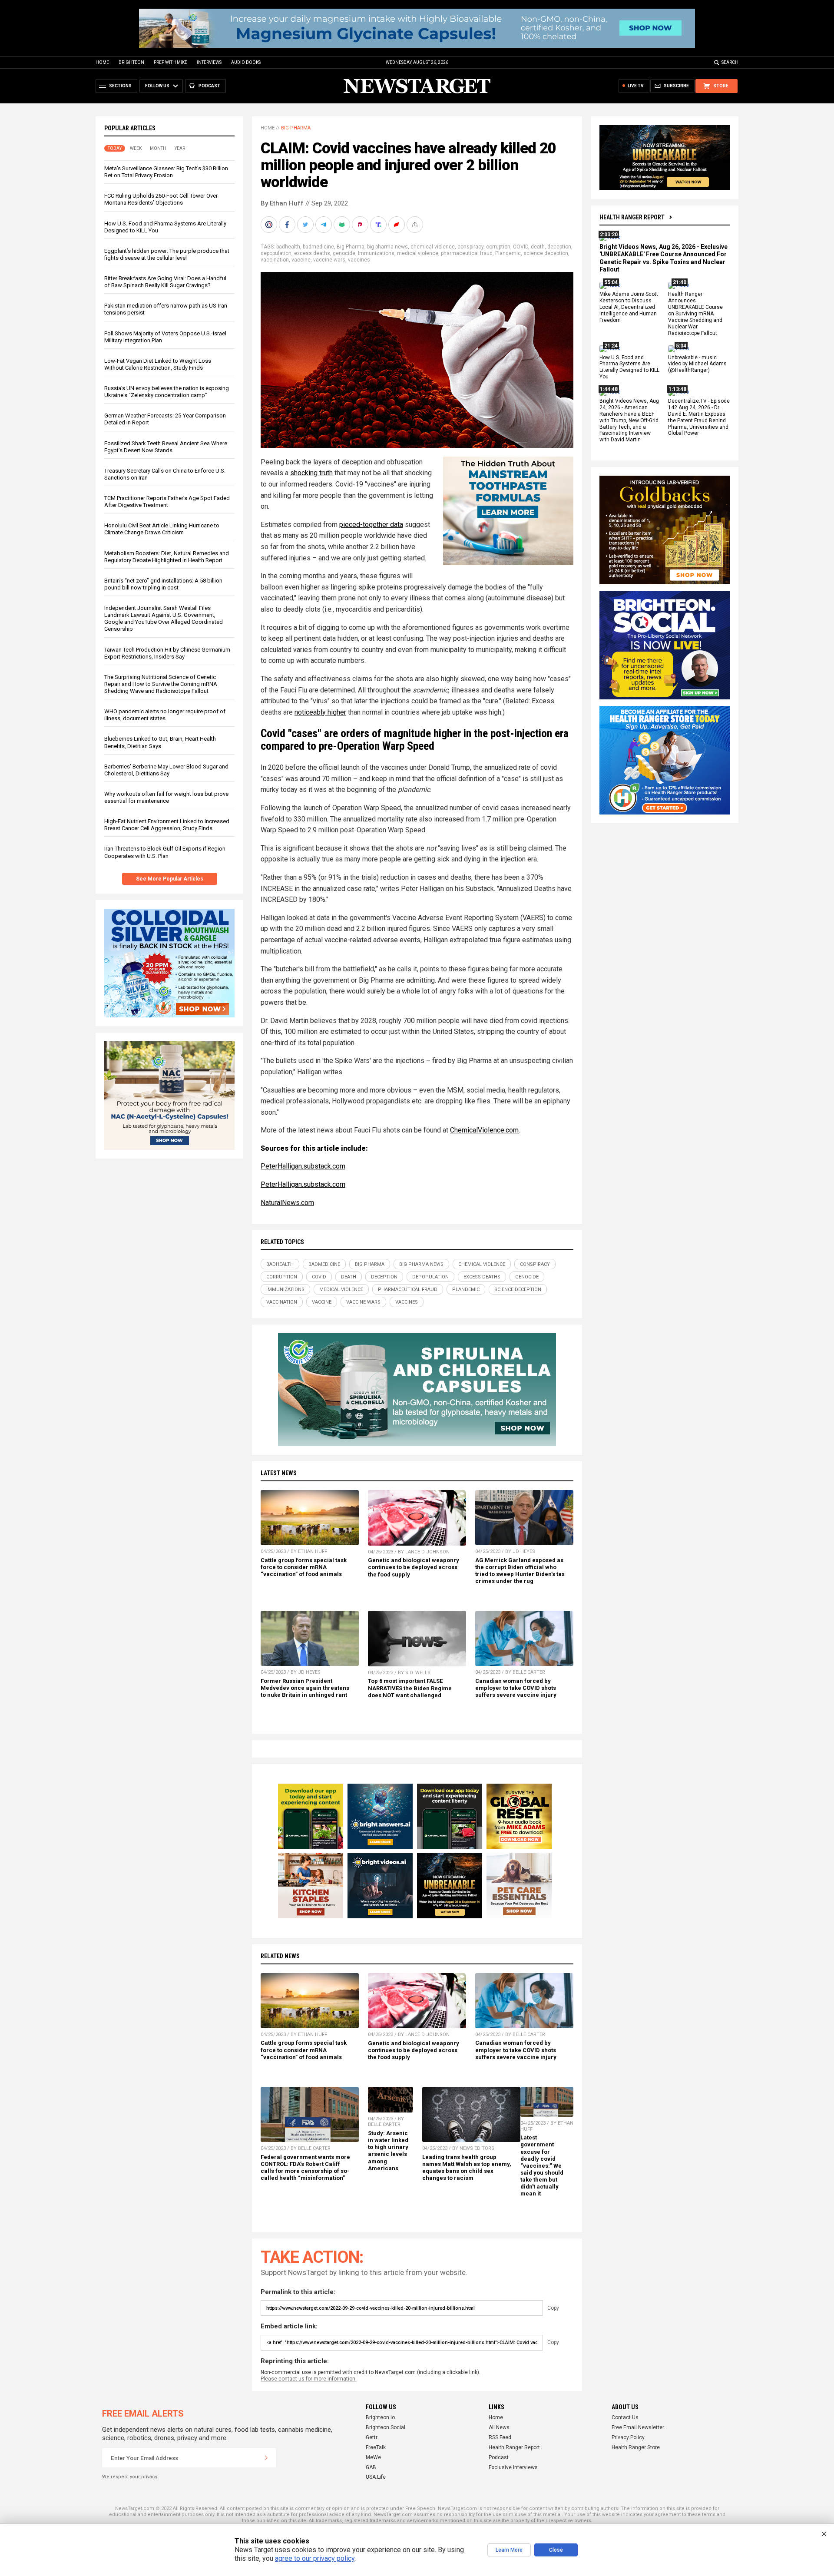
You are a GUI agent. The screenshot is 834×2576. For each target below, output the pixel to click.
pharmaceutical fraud (467, 253)
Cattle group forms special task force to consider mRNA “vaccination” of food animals (304, 1567)
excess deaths (312, 253)
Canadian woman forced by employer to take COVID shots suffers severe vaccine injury (516, 1688)
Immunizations (376, 253)
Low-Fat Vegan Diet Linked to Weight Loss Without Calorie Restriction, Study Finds (158, 364)
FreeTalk (376, 2447)
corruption (498, 247)
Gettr (372, 2437)
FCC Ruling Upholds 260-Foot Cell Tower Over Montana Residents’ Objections (161, 199)
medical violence (418, 253)
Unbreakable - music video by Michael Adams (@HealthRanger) (697, 364)
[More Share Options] (416, 225)
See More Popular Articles (170, 879)
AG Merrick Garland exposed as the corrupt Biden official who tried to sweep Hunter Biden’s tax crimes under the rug (520, 1571)
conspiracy (470, 247)
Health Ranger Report (632, 217)
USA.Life (376, 2477)
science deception (546, 253)
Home (102, 62)
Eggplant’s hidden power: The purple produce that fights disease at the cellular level (167, 254)
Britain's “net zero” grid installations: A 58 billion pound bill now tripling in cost (163, 584)
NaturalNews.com (287, 1203)
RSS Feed (500, 2437)
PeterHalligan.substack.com (303, 1166)
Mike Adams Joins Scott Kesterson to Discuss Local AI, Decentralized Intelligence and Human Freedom (629, 308)
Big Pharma (296, 128)
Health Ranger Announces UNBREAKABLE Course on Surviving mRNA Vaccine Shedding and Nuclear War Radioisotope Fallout (695, 314)
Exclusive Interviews (513, 2467)
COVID (521, 247)
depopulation (276, 253)
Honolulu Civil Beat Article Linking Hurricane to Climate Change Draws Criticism (162, 529)
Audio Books (246, 62)
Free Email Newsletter (638, 2427)
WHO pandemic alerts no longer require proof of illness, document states (165, 715)
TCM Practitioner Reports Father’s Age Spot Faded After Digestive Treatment (167, 502)
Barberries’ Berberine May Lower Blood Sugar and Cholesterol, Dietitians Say (166, 770)
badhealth (288, 247)
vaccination (275, 260)
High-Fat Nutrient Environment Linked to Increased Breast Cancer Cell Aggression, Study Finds (167, 825)
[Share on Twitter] (306, 225)
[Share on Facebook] (288, 225)
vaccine (301, 260)
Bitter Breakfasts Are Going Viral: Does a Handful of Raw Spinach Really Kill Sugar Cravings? (165, 282)
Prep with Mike (170, 62)
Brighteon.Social (386, 2427)
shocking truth (311, 473)
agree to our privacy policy (315, 2558)
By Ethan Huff (282, 203)
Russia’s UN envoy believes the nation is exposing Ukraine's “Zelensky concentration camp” (167, 392)
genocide (344, 253)
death (538, 247)
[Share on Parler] (361, 225)
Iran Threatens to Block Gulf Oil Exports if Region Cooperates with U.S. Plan (165, 852)
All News (499, 2427)
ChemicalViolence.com (484, 1130)
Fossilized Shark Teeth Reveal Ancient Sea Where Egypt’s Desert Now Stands (166, 447)
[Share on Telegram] (324, 225)
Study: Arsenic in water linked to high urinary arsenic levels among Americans (388, 2151)
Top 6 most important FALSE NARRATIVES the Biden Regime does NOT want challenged (410, 1688)
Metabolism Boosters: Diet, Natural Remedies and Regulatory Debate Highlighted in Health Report (167, 557)
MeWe (373, 2457)
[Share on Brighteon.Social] (270, 225)
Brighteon (131, 62)
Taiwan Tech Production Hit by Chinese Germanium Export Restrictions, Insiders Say (167, 653)
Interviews (209, 62)
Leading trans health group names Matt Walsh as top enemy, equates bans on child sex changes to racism (467, 2167)
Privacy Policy (628, 2437)
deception (559, 247)
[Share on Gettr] (397, 225)
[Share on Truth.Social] (379, 225)
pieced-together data (371, 525)
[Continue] (266, 2458)
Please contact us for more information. (309, 2379)
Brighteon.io (380, 2417)
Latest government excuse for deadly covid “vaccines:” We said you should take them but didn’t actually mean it (542, 2165)
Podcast (499, 2457)
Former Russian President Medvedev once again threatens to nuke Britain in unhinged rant (305, 1688)
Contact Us (625, 2417)
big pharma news (387, 247)
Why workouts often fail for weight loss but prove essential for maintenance (166, 797)
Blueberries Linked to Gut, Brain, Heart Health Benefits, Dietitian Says (160, 742)
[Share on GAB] (343, 225)
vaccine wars (329, 260)
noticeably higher (320, 712)
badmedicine (318, 247)
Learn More (509, 2550)
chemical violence (433, 247)
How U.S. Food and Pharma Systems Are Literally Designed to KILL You (629, 367)
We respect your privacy (130, 2477)
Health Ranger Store (636, 2447)
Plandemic (508, 253)
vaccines (359, 260)
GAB (371, 2467)
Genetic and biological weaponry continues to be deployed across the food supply (414, 1567)
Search (730, 62)
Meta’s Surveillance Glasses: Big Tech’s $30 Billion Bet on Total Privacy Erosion (166, 172)
